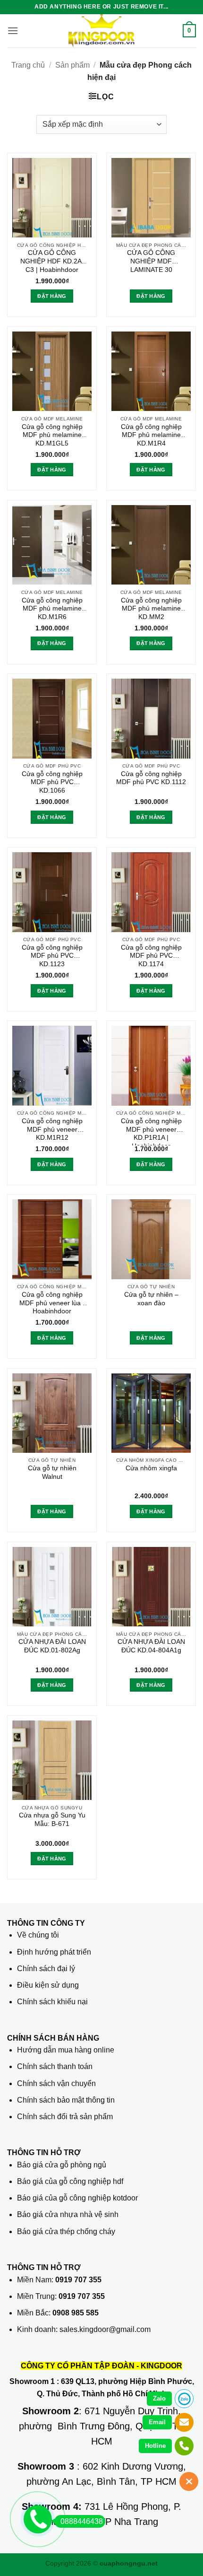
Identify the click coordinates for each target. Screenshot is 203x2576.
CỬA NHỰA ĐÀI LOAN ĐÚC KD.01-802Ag (52, 1646)
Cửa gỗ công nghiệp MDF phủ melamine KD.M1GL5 (52, 435)
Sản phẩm (72, 65)
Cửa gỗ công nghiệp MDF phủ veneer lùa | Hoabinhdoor (52, 1303)
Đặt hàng (151, 296)
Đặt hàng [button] (52, 296)
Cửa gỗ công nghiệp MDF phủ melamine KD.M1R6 (52, 609)
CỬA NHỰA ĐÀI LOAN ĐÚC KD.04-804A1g (151, 1646)
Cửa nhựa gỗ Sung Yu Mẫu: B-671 (52, 1820)
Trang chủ (28, 65)
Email (157, 2422)
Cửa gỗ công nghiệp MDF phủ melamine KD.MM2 (151, 609)
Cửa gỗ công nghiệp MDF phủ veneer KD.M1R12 (52, 1129)
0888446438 (82, 2521)
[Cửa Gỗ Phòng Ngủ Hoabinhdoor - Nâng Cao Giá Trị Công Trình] (101, 31)
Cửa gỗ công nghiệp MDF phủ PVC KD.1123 (52, 956)
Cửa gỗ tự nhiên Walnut (52, 1472)
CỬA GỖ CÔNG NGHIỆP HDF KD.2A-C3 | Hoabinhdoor (52, 261)
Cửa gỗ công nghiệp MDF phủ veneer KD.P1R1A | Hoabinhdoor (151, 1131)
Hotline (155, 2446)
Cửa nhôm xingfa (151, 1468)
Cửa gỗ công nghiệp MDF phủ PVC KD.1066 (52, 782)
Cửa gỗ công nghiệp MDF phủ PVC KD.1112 (151, 778)
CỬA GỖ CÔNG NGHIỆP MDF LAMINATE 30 (151, 261)
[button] (13, 31)
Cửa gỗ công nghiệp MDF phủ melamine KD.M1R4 (151, 435)
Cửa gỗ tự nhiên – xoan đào (151, 1299)
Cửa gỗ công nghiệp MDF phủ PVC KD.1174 (151, 956)
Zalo (159, 2398)
